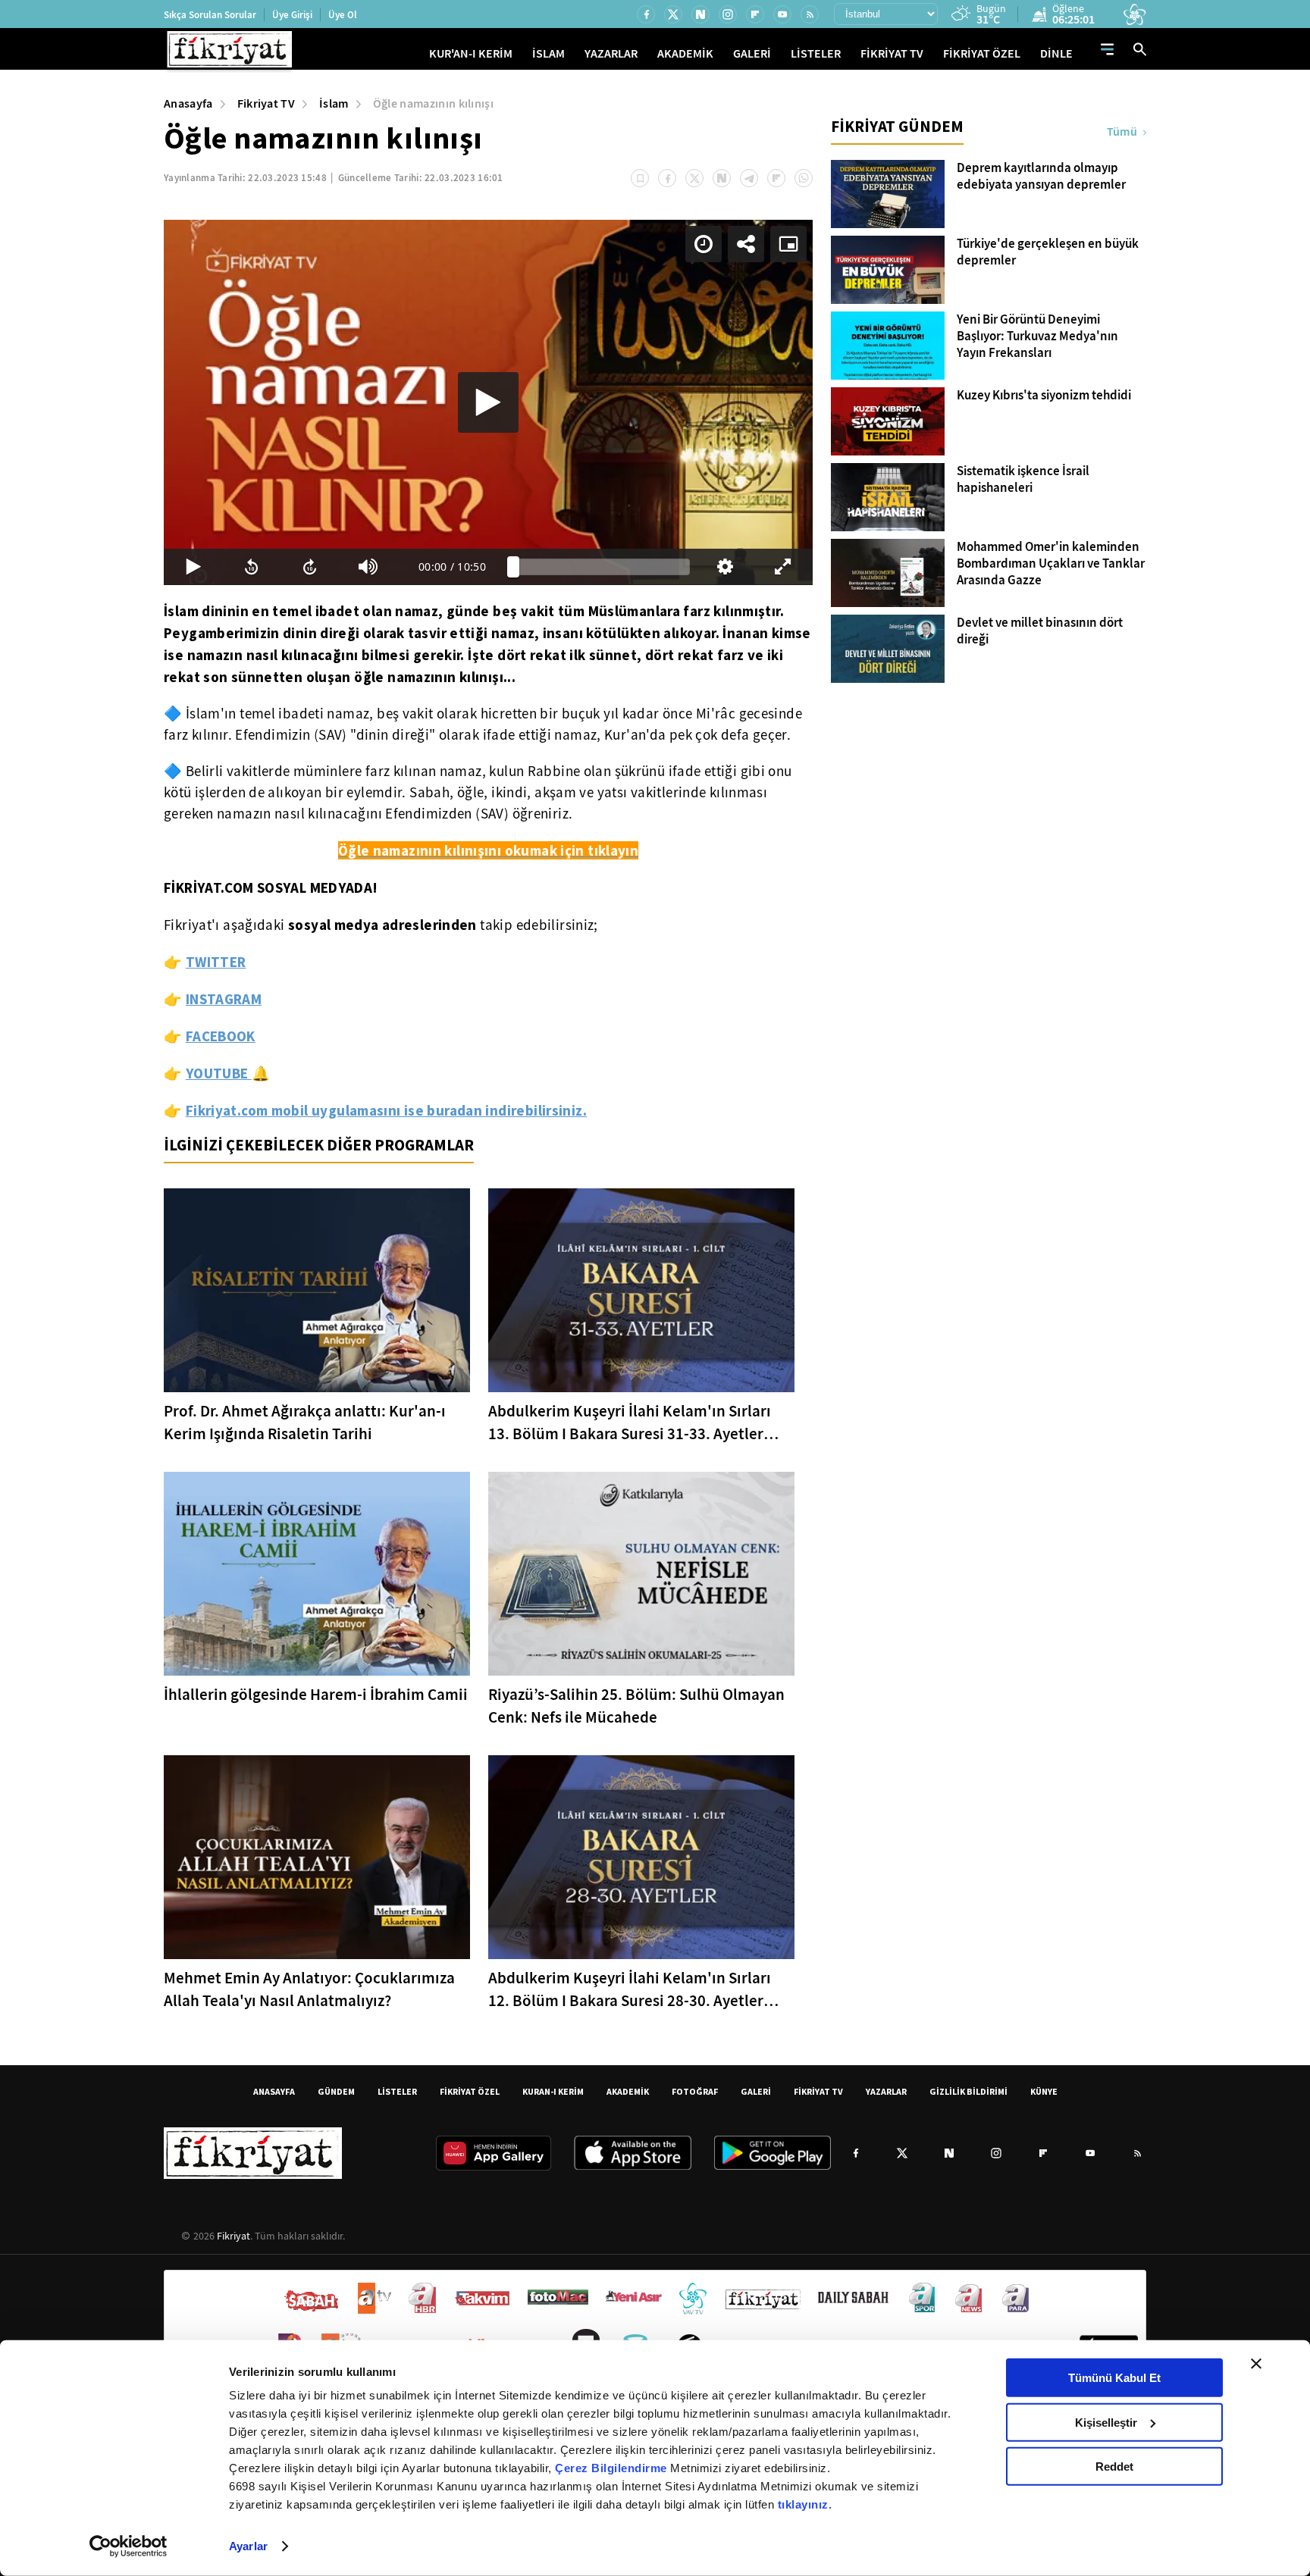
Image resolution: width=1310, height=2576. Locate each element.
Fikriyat (233, 2236)
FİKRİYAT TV (892, 53)
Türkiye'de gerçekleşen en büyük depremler (1048, 252)
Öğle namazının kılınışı (433, 103)
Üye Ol (343, 15)
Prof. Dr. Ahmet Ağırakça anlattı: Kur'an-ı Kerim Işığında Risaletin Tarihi (305, 1423)
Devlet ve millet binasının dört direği (1040, 631)
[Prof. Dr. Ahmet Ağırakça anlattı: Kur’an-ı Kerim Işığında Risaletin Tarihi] (317, 1290)
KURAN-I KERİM (553, 2091)
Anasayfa (188, 103)
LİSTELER (816, 53)
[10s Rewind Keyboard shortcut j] (251, 567)
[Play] (488, 402)
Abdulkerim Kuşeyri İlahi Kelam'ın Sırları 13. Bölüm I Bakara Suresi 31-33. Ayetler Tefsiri (630, 1423)
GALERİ (752, 53)
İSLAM (548, 53)
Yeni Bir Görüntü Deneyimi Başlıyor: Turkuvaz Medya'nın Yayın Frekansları (1037, 336)
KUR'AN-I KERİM (471, 53)
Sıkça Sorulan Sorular (210, 15)
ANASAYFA (274, 2091)
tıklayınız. (805, 2504)
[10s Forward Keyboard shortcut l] (310, 567)
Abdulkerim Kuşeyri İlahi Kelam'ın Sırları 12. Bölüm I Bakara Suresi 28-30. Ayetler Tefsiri (630, 1990)
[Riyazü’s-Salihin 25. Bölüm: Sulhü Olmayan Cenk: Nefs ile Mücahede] (641, 1574)
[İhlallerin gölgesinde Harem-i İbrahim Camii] (317, 1574)
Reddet (1114, 2466)
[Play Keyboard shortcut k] (193, 567)
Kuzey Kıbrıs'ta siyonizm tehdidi (1044, 396)
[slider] (602, 567)
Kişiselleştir (1106, 2422)
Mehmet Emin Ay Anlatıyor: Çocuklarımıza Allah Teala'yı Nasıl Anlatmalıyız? (309, 1989)
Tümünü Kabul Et (1114, 2378)
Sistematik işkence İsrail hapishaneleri (1023, 480)
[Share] (746, 244)
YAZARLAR (611, 53)
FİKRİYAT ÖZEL (982, 53)
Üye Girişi (292, 15)
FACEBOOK (221, 1036)
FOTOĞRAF (695, 2091)
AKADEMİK (685, 53)
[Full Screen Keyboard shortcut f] (783, 567)
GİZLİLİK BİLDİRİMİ (968, 2091)
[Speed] (704, 244)
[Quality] (725, 567)
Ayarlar (248, 2546)
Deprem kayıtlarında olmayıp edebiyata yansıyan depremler (1041, 177)
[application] (488, 402)
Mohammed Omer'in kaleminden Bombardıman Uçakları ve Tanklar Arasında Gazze (1051, 564)
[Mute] (368, 567)
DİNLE (1056, 53)
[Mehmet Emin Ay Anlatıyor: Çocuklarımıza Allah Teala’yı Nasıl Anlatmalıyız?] (317, 1857)
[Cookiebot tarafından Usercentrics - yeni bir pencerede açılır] (128, 2546)
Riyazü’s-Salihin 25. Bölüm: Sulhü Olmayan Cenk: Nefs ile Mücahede (636, 1706)
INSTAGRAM (224, 999)
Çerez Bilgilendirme (613, 2468)
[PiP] (788, 244)
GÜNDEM (336, 2091)
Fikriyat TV (266, 103)
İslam (334, 103)
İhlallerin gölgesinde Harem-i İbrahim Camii (316, 1695)
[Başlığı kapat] (1256, 2364)
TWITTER (216, 962)
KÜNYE (1044, 2091)
